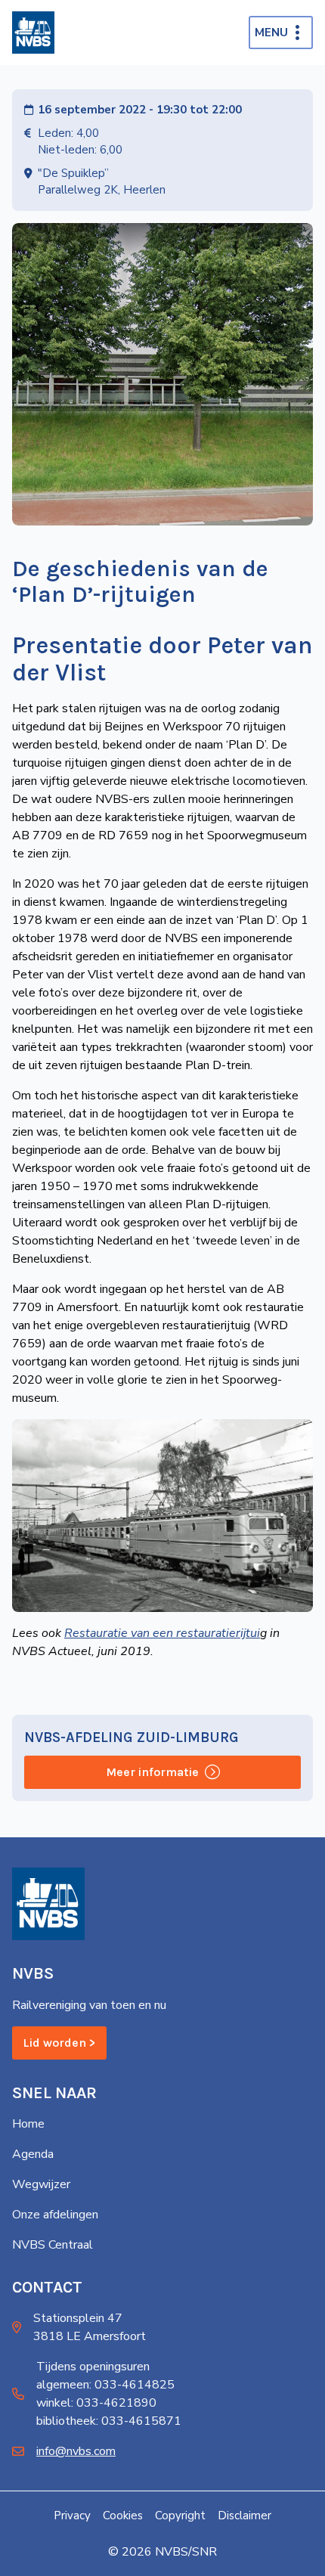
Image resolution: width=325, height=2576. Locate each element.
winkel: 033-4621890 (96, 2403)
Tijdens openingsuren (93, 2367)
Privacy (72, 2516)
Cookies (123, 2516)
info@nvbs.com (76, 2451)
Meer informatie (152, 1772)
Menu (271, 33)
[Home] (33, 33)
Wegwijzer (41, 2184)
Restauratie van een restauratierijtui (162, 1633)
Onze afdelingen (55, 2215)
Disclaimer (245, 2516)
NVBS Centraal (53, 2245)
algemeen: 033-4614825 (105, 2385)
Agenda (33, 2154)
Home (28, 2124)
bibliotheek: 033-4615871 (109, 2421)
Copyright (180, 2516)
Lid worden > (59, 2043)
